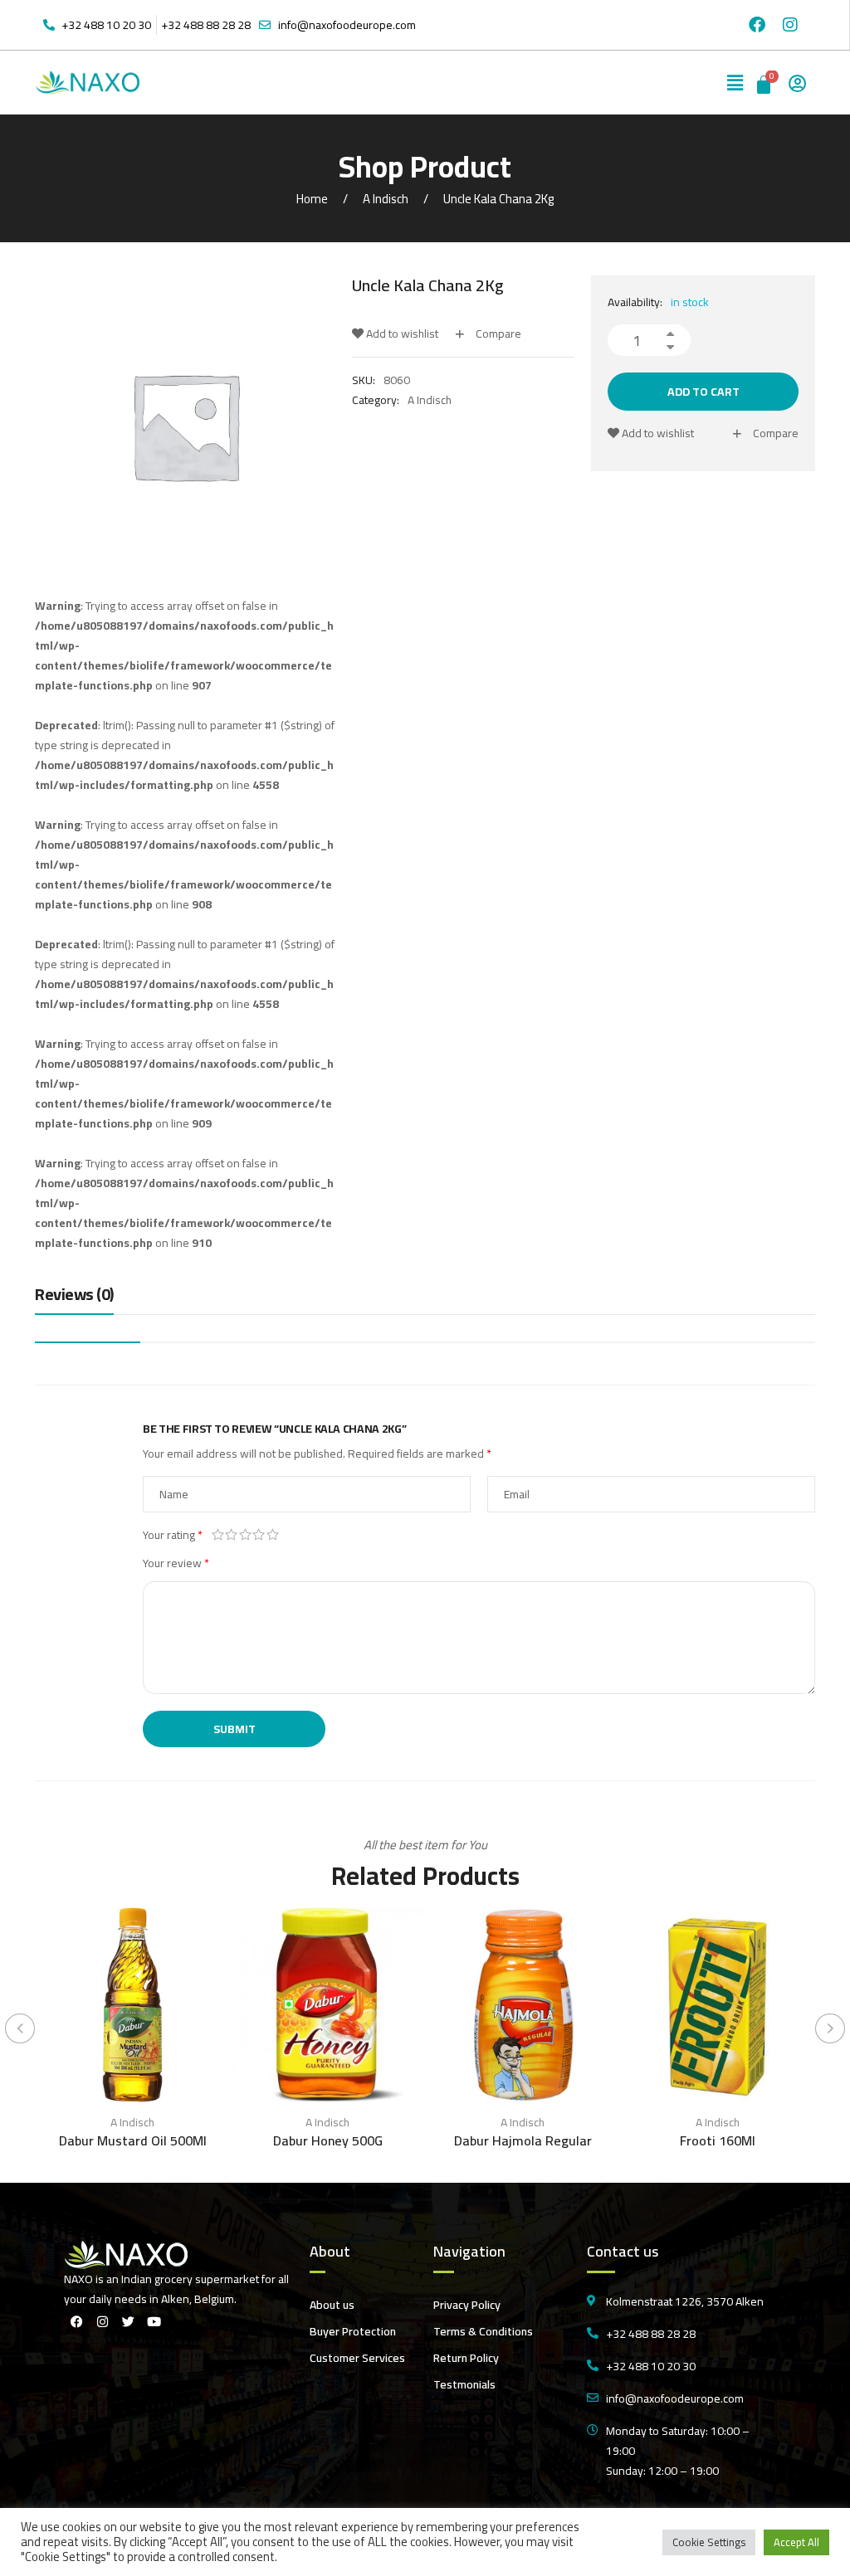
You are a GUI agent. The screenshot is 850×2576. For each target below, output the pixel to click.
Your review (176, 1563)
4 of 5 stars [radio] (259, 1535)
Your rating (173, 1535)
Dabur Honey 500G (328, 2140)
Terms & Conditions (483, 2331)
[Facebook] (757, 25)
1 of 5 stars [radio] (218, 1535)
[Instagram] (790, 25)
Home (312, 199)
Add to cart (703, 392)
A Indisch (386, 199)
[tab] (74, 1298)
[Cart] (765, 83)
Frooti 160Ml (718, 2140)
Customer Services (357, 2358)
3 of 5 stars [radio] (245, 1535)
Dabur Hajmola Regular (523, 2140)
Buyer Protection (353, 2331)
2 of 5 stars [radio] (232, 1535)
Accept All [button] (796, 2542)
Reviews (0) (74, 1295)
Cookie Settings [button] (709, 2542)
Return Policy (466, 2358)
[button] (735, 83)
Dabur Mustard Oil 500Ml (133, 2140)
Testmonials (464, 2384)
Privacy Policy (467, 2305)
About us (332, 2305)
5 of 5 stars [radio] (273, 1535)
